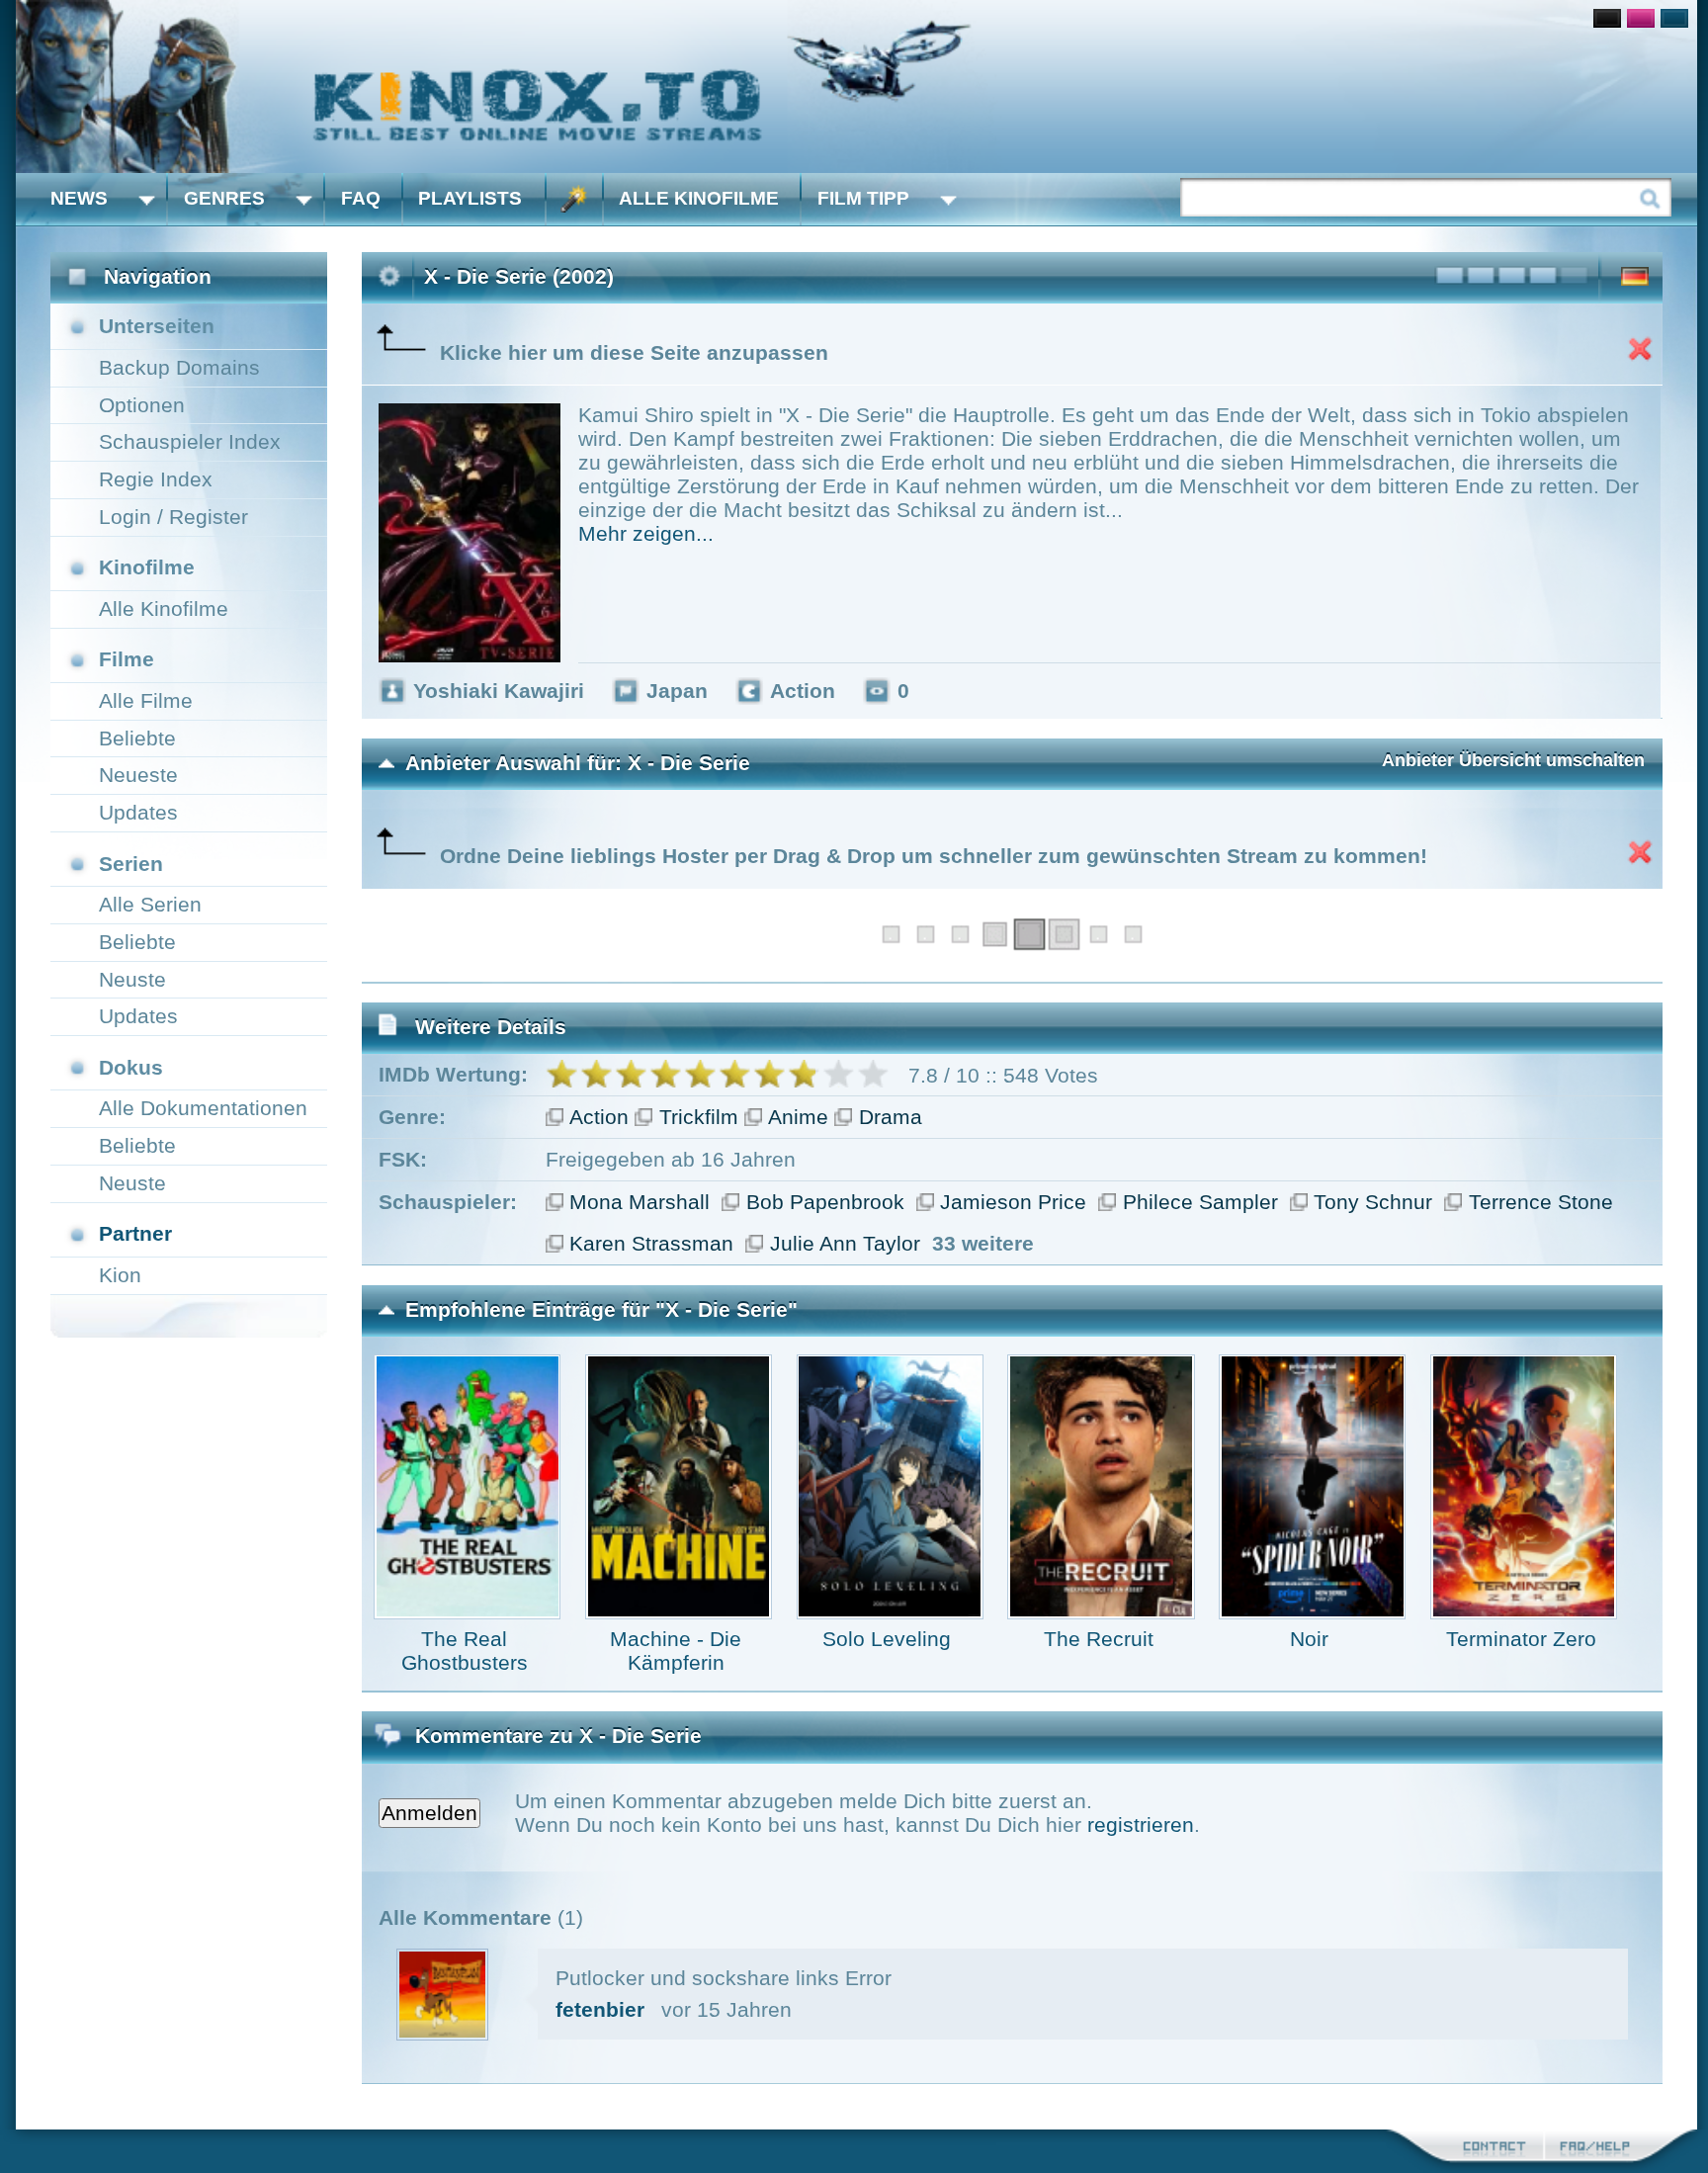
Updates (138, 812)
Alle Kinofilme (699, 198)
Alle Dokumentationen (203, 1108)
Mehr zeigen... (646, 533)
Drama (891, 1117)
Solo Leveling (887, 1639)
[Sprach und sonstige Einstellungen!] (574, 199)
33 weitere (983, 1243)
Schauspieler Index (190, 441)
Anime (798, 1117)
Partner (135, 1233)
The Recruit (1099, 1639)
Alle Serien (150, 904)
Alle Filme (146, 700)
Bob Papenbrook (825, 1202)
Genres (224, 198)
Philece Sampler (1200, 1202)
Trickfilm (699, 1117)
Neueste (138, 775)
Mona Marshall (640, 1202)
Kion (120, 1275)
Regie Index (156, 479)
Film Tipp (863, 198)
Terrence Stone (1541, 1202)
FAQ (361, 198)
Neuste (132, 979)
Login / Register (173, 517)
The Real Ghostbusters (465, 1651)
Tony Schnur (1373, 1202)
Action (599, 1117)
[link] (856, 87)
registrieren (1141, 1825)
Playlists (470, 198)
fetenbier (600, 2009)
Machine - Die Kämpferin (676, 1651)
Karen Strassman (651, 1243)
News (79, 198)
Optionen (142, 405)
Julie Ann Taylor (845, 1243)
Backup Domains (179, 367)
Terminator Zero (1521, 1639)
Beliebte (137, 738)
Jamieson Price (1013, 1202)
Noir (1309, 1639)
